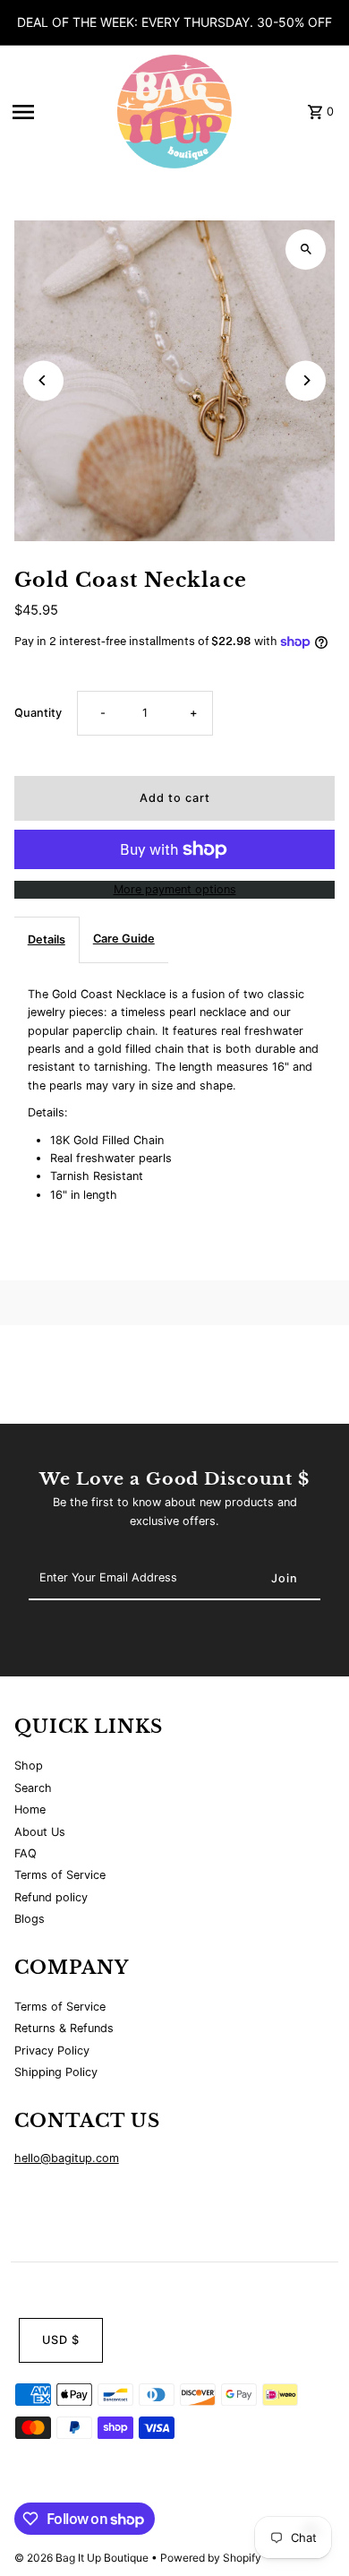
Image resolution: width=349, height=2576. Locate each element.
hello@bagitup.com (67, 2158)
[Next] (306, 380)
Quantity (38, 713)
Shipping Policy (56, 2072)
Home (30, 1809)
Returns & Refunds (64, 2028)
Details (47, 939)
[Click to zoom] (306, 250)
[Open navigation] (55, 112)
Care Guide (124, 939)
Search (33, 1788)
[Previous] (43, 380)
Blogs (30, 1919)
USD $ (61, 2340)
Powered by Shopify (211, 2558)
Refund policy (51, 1897)
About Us (40, 1832)
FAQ (26, 1853)
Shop (29, 1766)
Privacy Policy (52, 2050)
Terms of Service (60, 1875)
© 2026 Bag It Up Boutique (83, 2558)
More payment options (175, 889)
